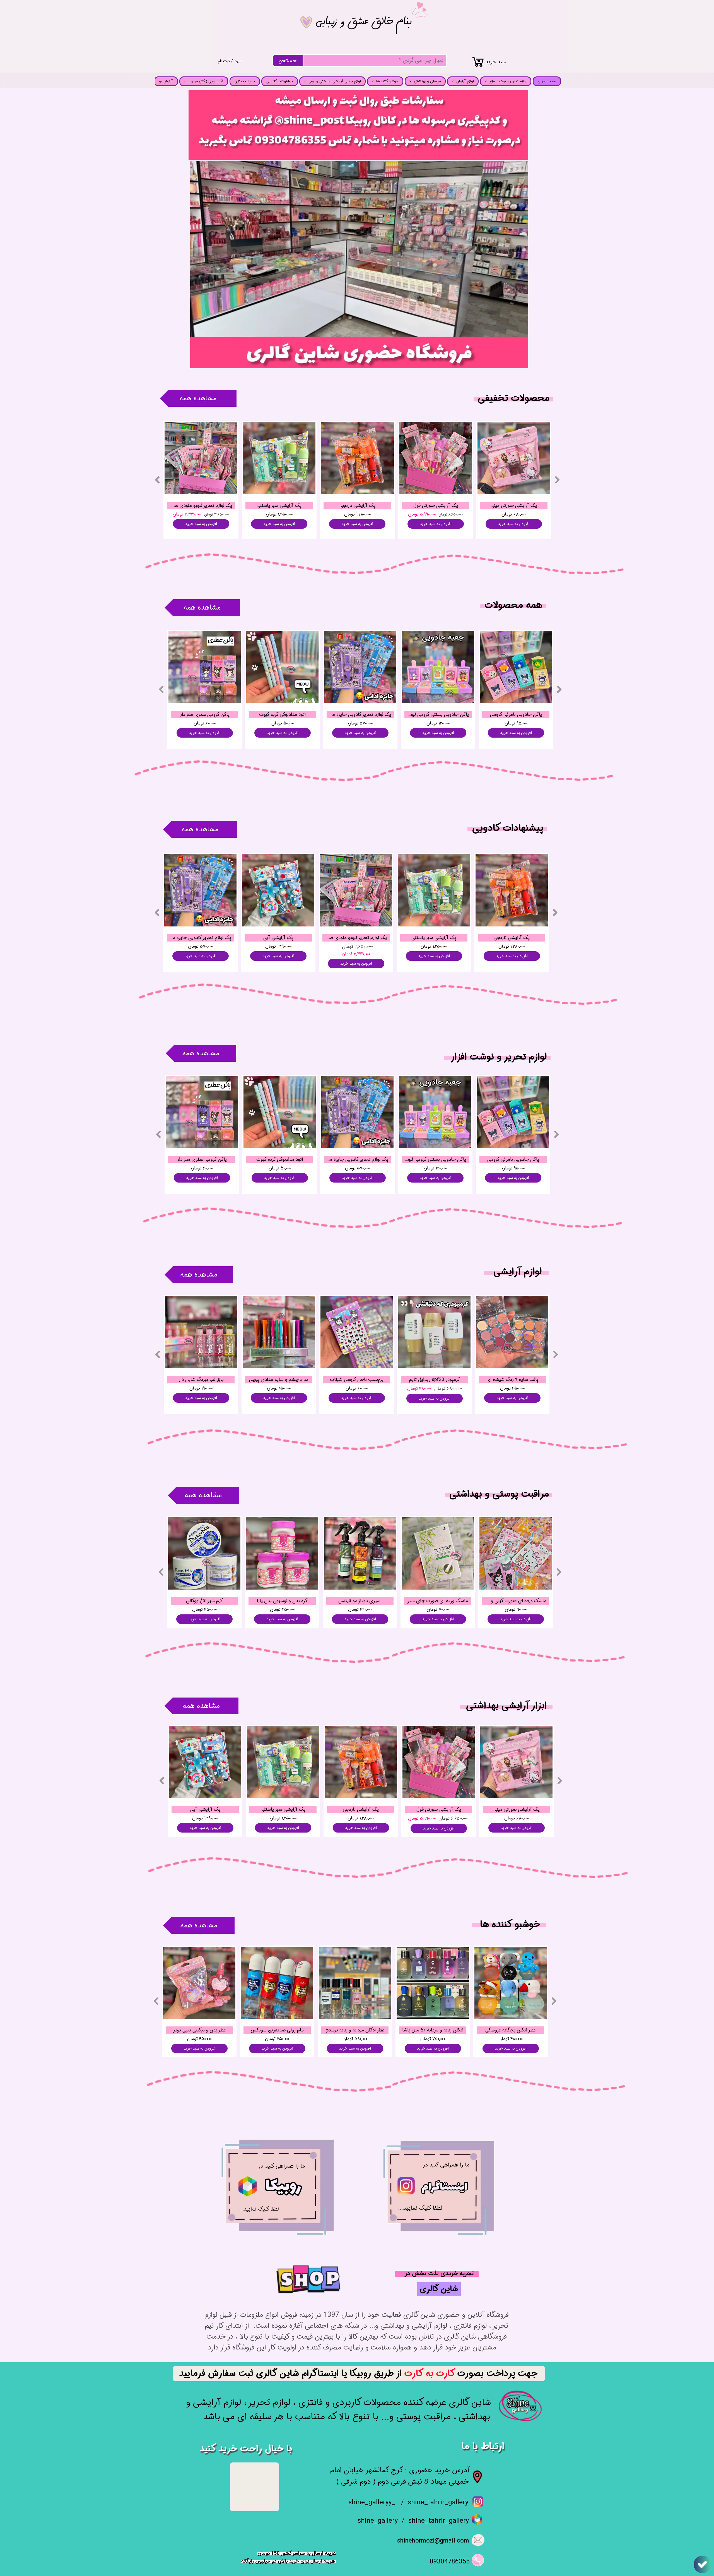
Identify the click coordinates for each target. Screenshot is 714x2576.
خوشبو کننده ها (387, 81)
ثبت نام (224, 61)
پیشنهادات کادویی (280, 81)
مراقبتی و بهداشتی (427, 81)
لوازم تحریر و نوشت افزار (508, 81)
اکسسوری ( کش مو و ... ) (204, 81)
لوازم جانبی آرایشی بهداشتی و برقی (335, 81)
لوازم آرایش (465, 81)
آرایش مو (166, 81)
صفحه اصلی (547, 81)
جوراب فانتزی (245, 81)
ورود (238, 61)
